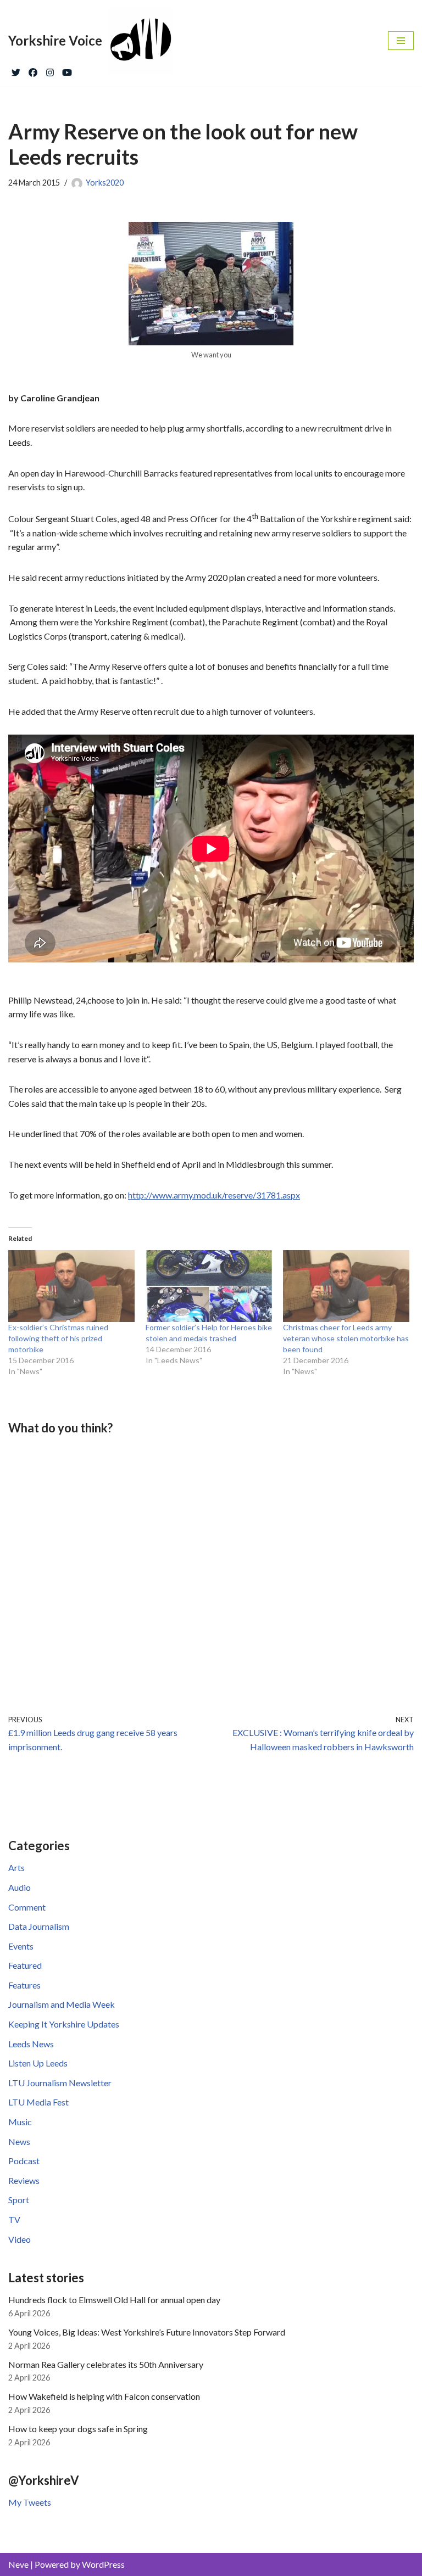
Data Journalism (39, 1926)
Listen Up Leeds (38, 2063)
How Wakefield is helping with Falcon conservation (104, 2396)
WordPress (103, 2564)
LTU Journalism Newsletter (60, 2083)
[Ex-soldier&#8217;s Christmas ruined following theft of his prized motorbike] (71, 1286)
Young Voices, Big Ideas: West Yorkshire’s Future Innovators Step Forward (147, 2332)
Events (21, 1946)
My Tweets (30, 2502)
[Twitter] (16, 70)
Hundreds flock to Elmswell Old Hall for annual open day (114, 2300)
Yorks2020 (105, 183)
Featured (25, 1965)
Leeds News (31, 2044)
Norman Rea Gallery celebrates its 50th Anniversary (106, 2364)
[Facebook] (33, 70)
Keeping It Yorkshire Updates (64, 2024)
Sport (19, 2200)
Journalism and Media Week (62, 2004)
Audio (20, 1887)
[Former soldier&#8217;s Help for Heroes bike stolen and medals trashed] (209, 1286)
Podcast (24, 2161)
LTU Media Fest (38, 2102)
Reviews (24, 2180)
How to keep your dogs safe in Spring (78, 2429)
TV (14, 2219)
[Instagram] (50, 70)
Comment (27, 1907)
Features (24, 1985)
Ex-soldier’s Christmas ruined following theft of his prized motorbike (58, 1338)
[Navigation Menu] (401, 41)
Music (20, 2122)
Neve (18, 2564)
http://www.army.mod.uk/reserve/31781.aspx (214, 1195)
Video (20, 2239)
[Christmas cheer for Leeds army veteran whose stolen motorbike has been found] (346, 1286)
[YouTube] (67, 70)
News (19, 2141)
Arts (16, 1867)
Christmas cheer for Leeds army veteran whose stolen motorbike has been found (346, 1338)
